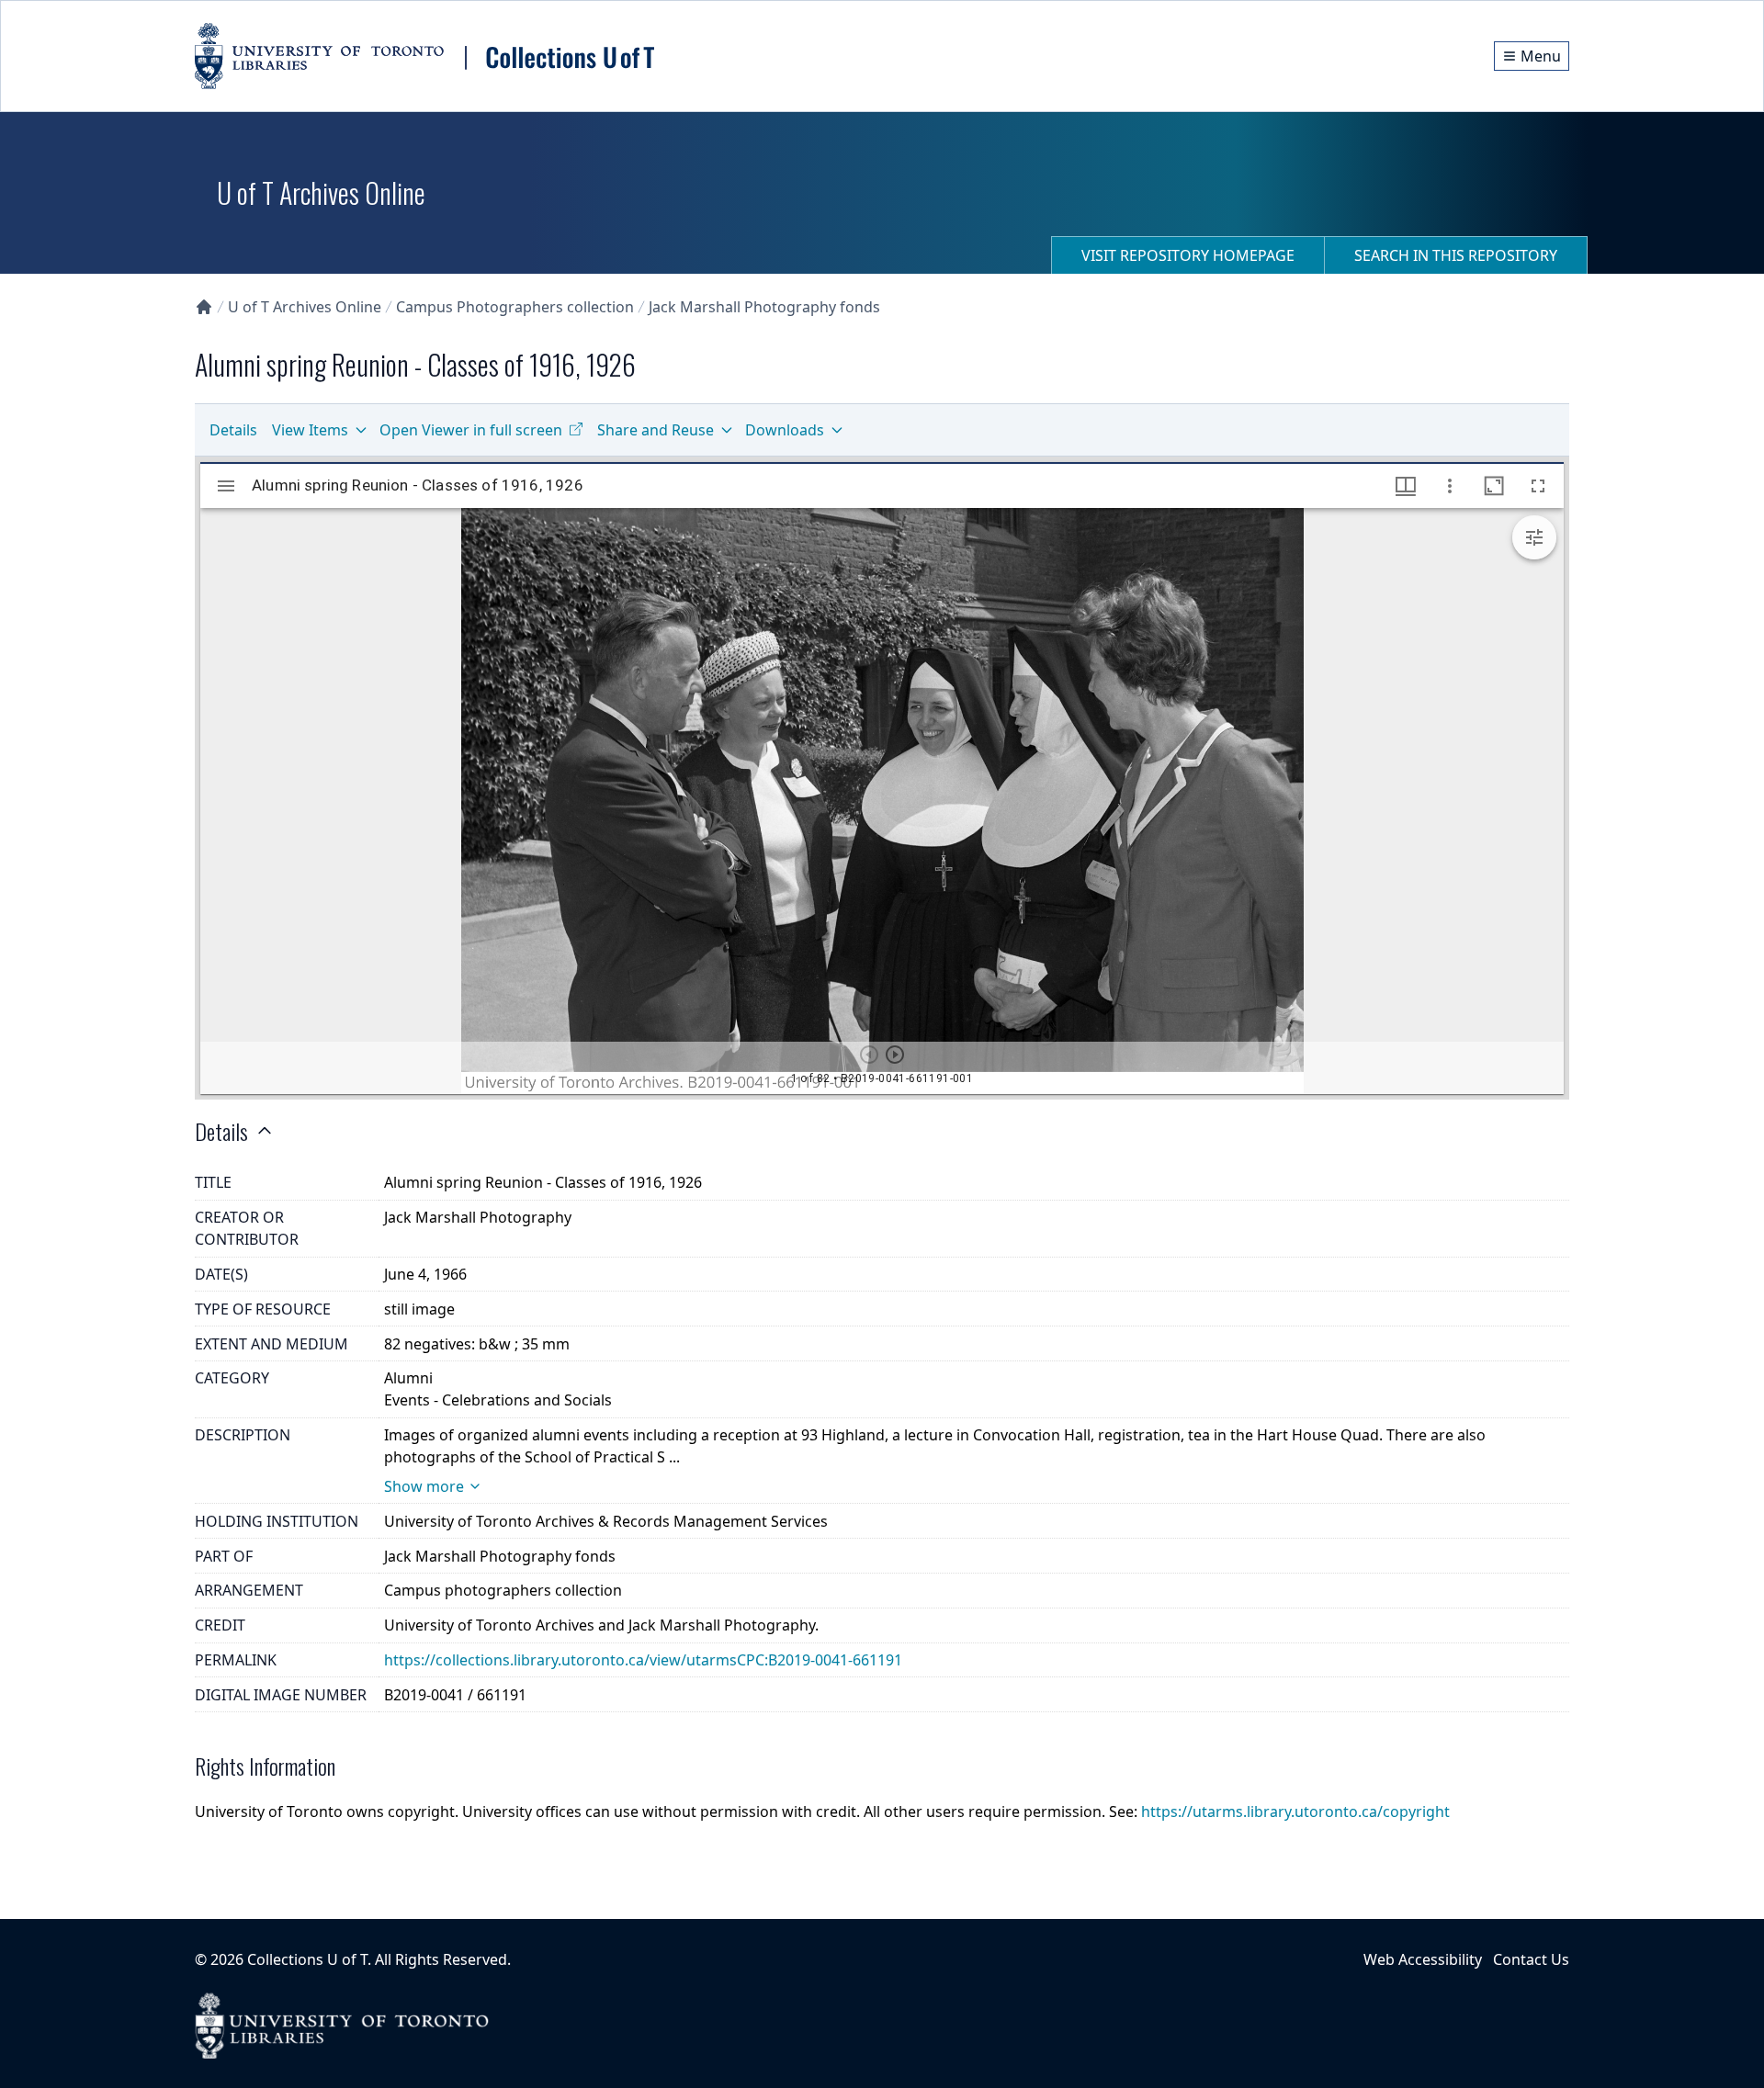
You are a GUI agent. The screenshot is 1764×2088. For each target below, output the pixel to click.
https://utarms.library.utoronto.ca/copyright (1295, 1811)
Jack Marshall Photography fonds (764, 307)
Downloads (785, 430)
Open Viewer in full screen (471, 430)
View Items (310, 430)
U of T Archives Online (305, 307)
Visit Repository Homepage (1188, 255)
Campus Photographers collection (515, 307)
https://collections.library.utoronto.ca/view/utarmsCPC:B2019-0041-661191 (643, 1660)
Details (233, 430)
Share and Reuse (656, 430)
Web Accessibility (1423, 1959)
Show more (424, 1486)
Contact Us (1531, 1959)
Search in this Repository (1456, 255)
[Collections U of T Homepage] (204, 307)
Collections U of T (307, 1959)
